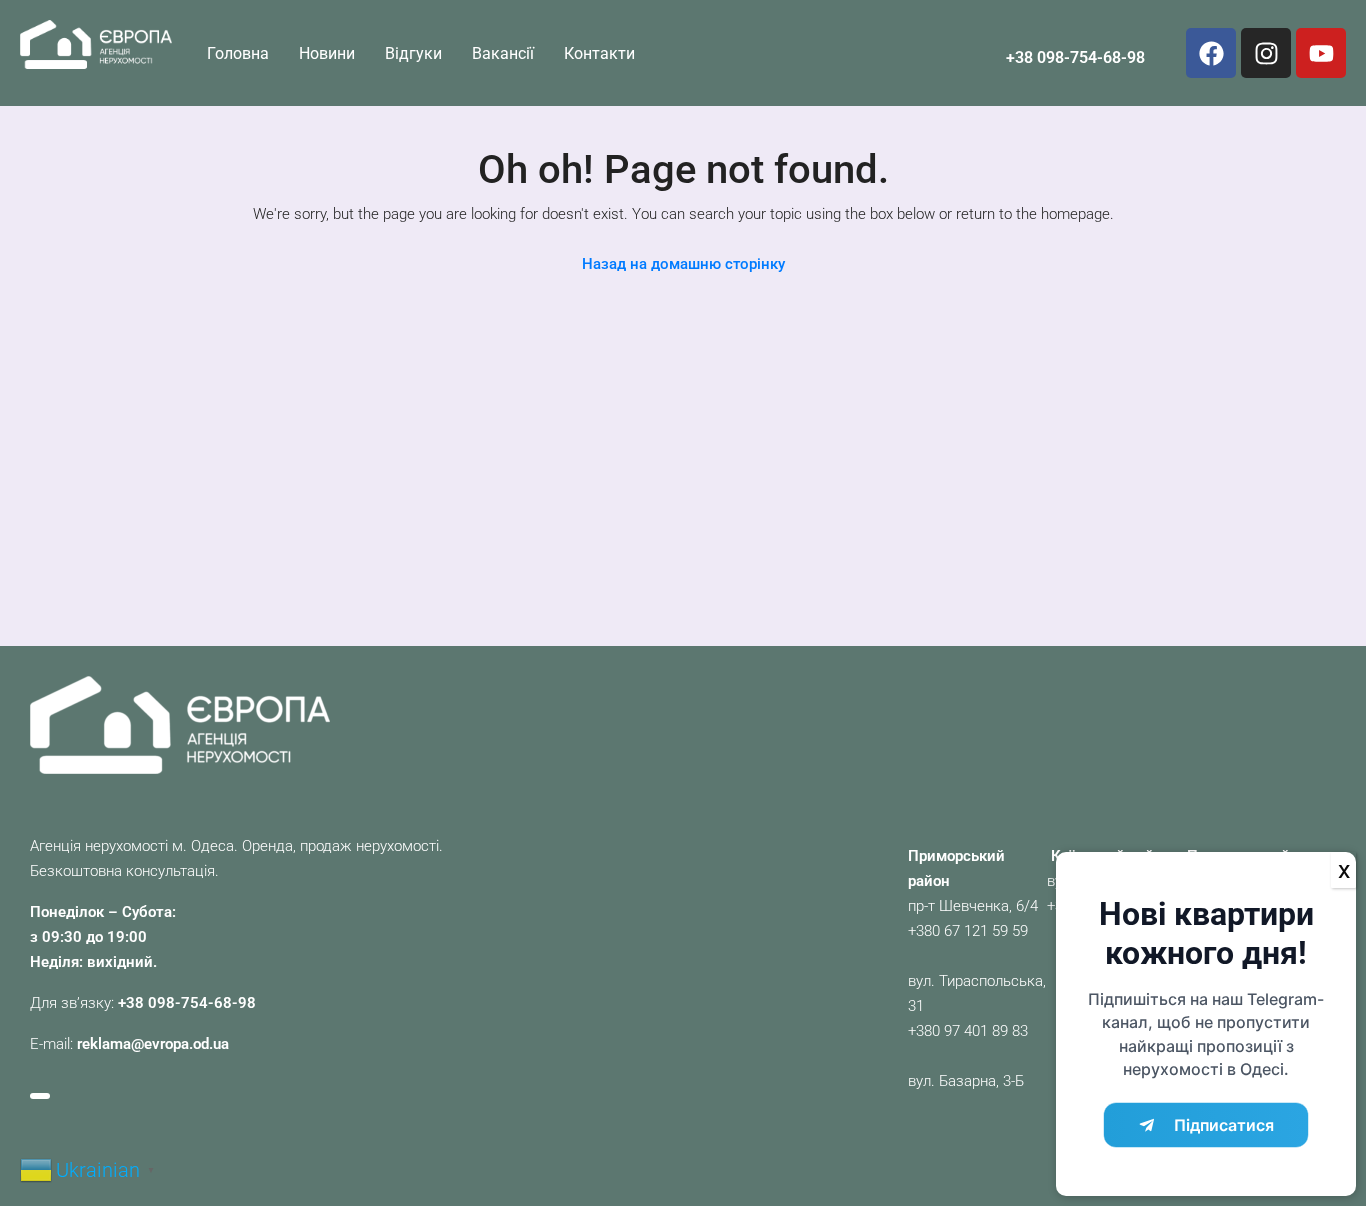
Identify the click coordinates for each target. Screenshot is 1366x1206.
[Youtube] (1321, 53)
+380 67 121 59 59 (968, 931)
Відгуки (413, 53)
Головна (238, 53)
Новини (327, 53)
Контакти (599, 53)
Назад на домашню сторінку (683, 264)
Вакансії (503, 53)
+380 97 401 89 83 (968, 1031)
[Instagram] (1266, 53)
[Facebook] (1211, 53)
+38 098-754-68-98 (1075, 57)
